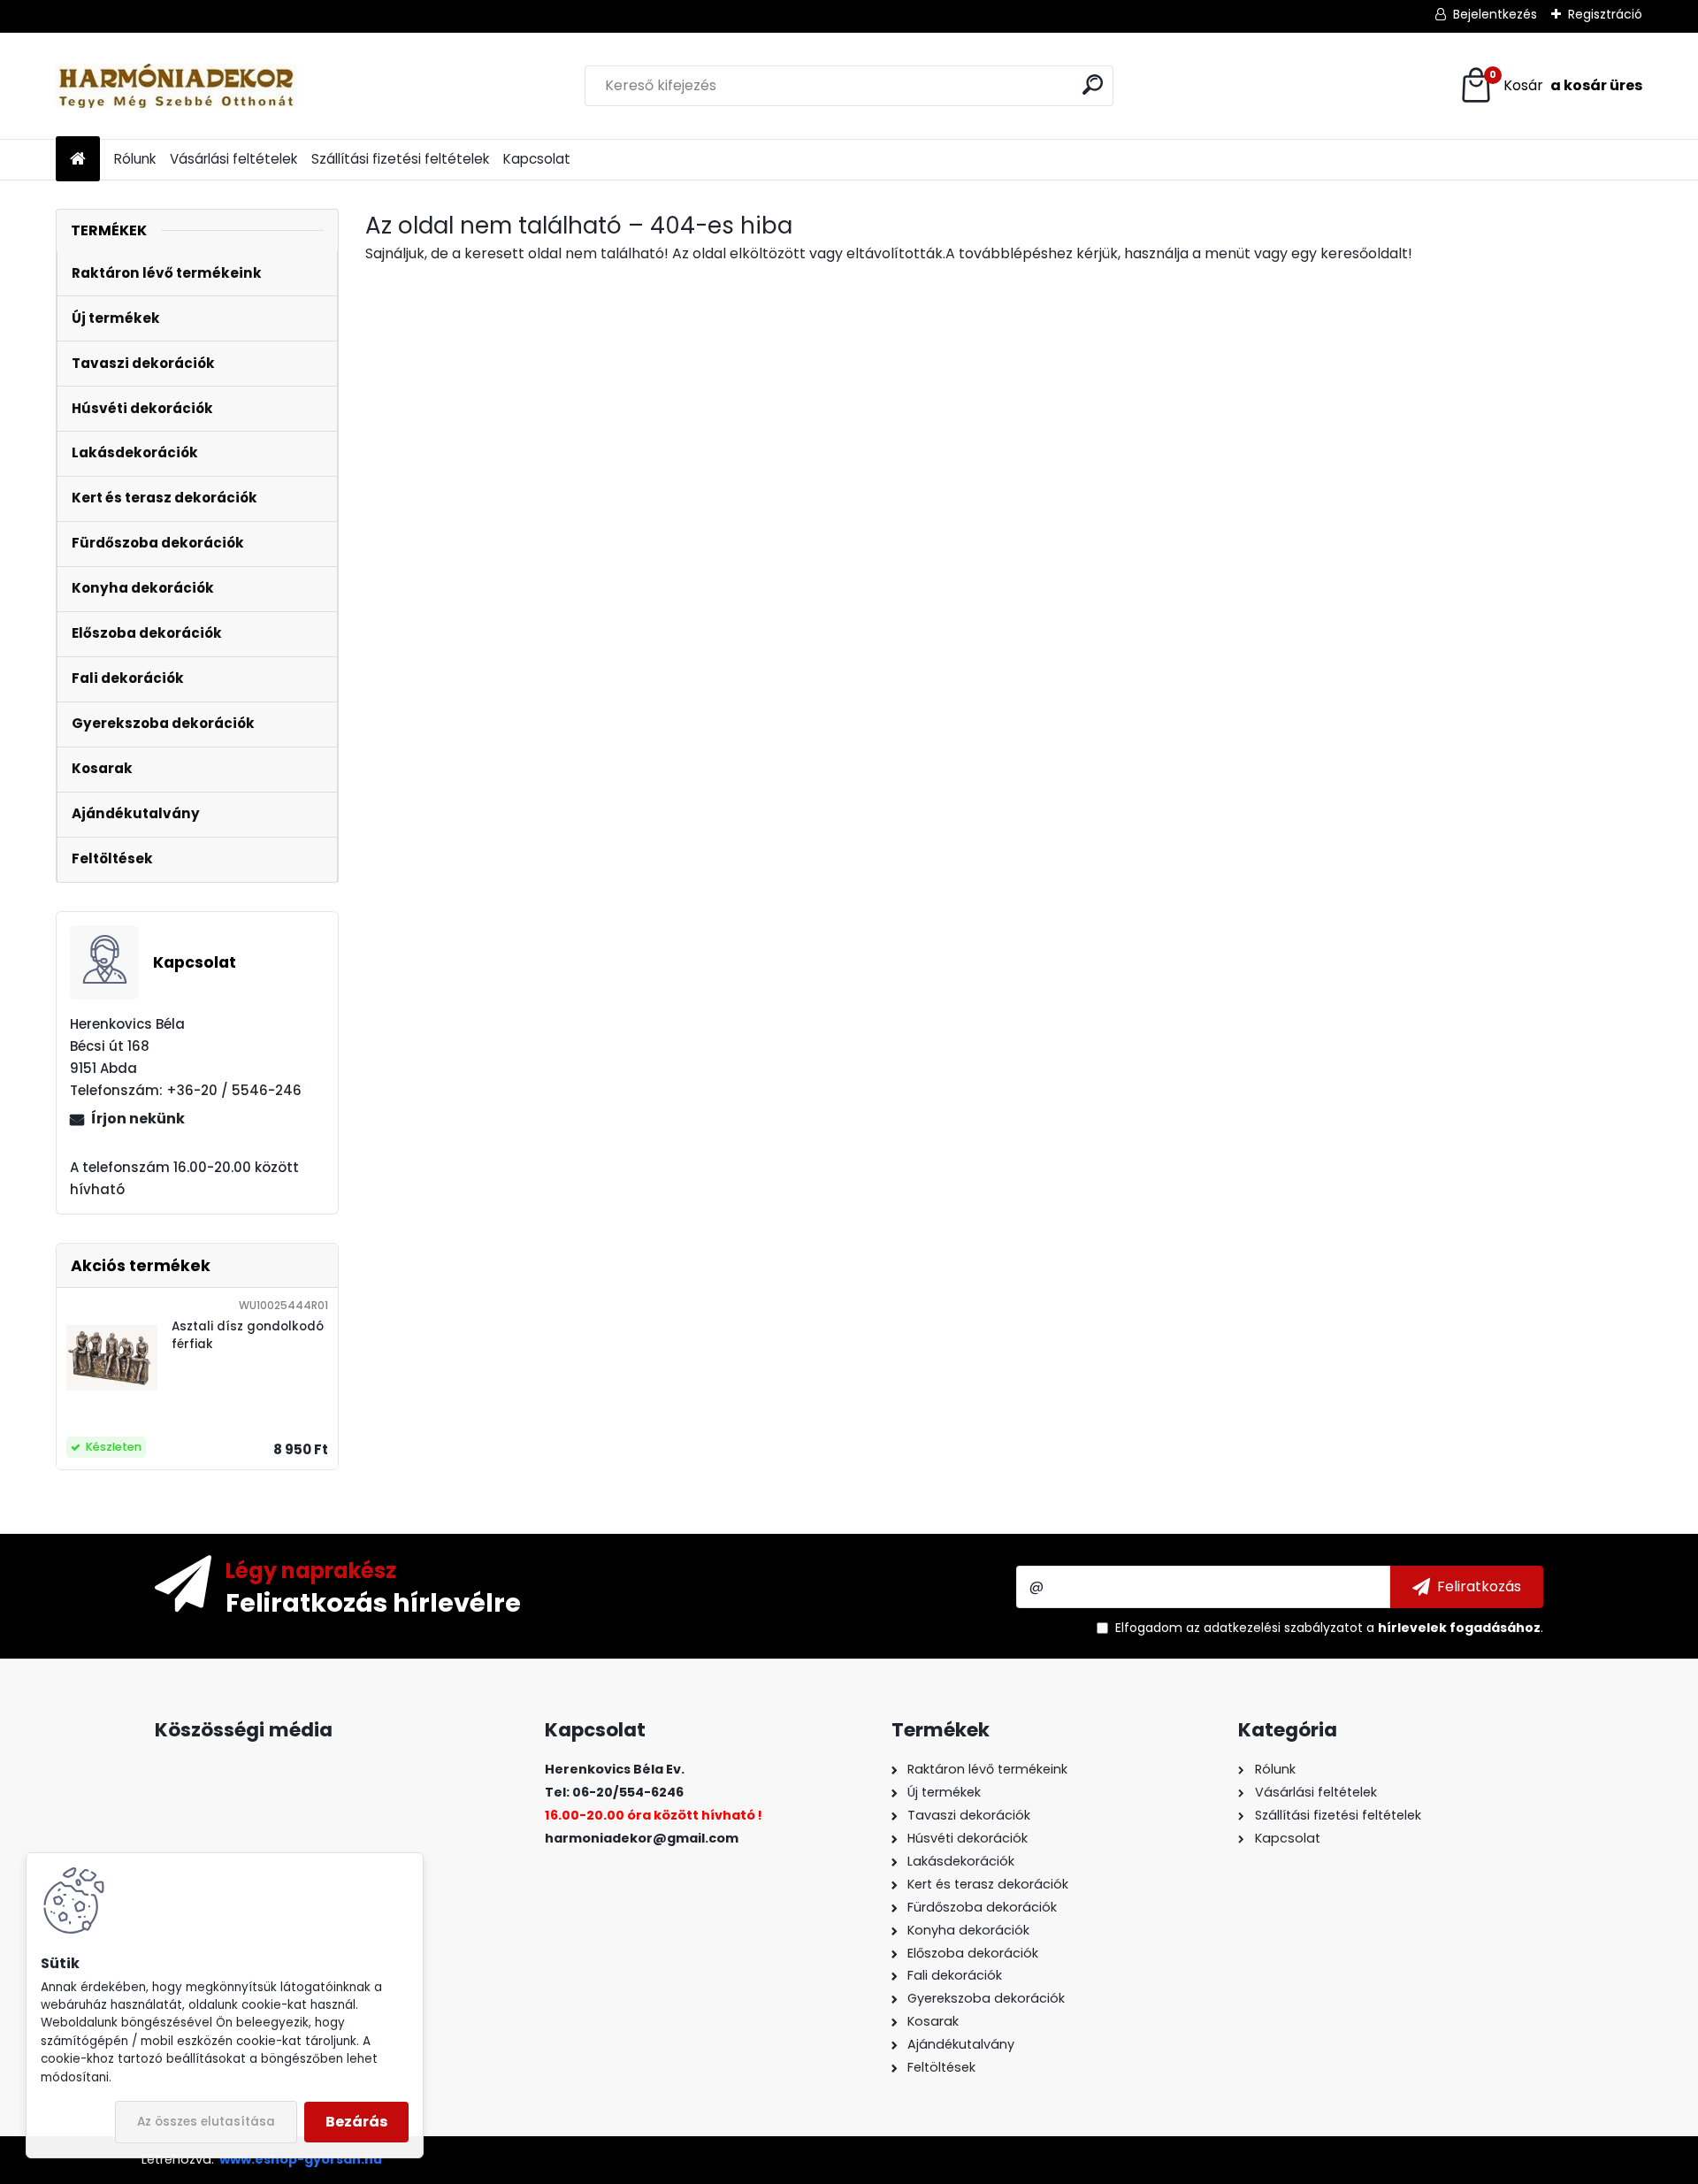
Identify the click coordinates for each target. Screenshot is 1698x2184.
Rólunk (135, 159)
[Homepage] (78, 160)
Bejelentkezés (1495, 14)
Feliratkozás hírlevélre (373, 1602)
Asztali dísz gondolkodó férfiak (248, 1335)
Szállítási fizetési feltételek (400, 159)
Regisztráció (1605, 14)
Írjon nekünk (138, 1119)
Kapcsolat (537, 159)
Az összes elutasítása (206, 2122)
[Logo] (177, 86)
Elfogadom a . (1329, 1628)
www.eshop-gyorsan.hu (301, 2159)
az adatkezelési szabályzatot (1274, 1628)
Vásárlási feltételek (233, 159)
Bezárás (356, 2122)
